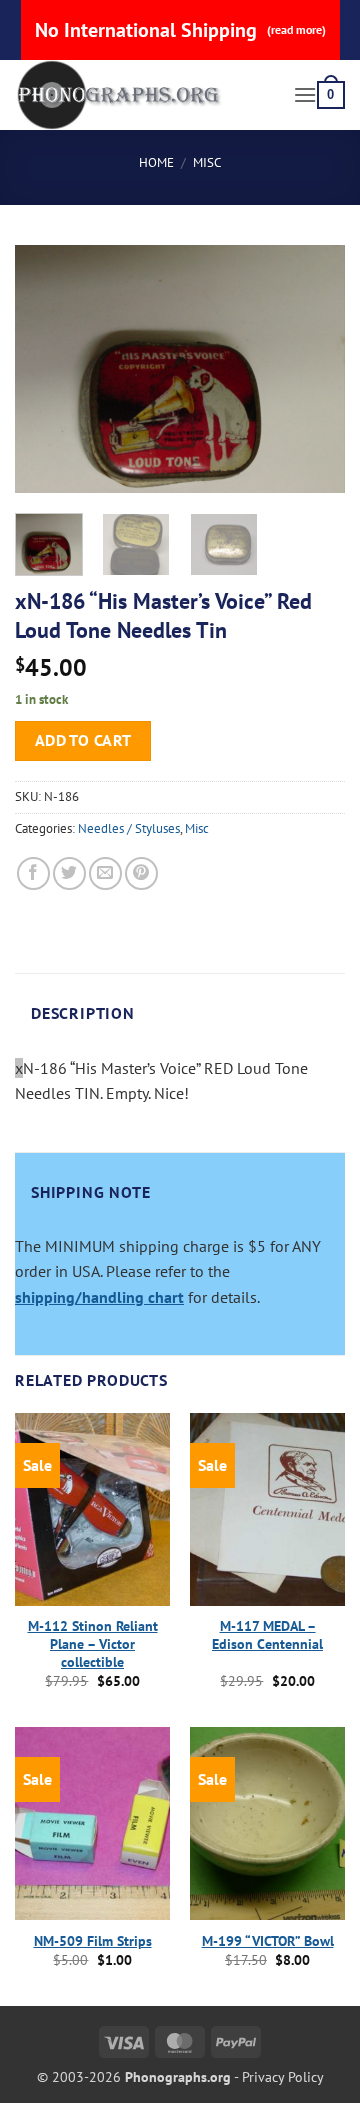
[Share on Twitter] (69, 873)
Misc (207, 162)
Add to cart (83, 740)
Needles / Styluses (129, 828)
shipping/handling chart (99, 1297)
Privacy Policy (283, 2076)
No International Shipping (180, 30)
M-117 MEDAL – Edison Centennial (267, 1635)
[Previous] (47, 369)
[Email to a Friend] (105, 873)
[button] (305, 94)
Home (156, 162)
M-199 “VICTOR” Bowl (268, 1941)
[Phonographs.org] (146, 95)
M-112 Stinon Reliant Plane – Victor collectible (93, 1644)
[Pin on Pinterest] (141, 873)
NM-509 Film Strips (93, 1941)
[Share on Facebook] (33, 873)
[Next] (313, 369)
